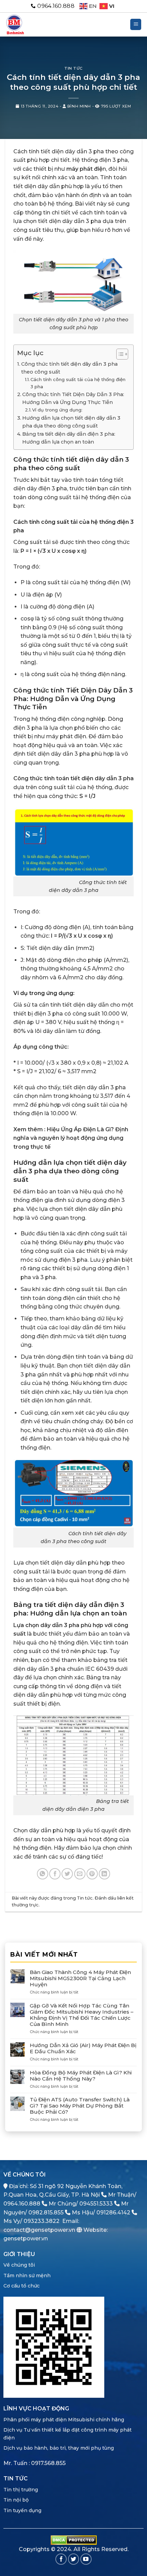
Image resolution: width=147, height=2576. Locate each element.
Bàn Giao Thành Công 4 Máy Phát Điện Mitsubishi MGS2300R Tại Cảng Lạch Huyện (80, 1978)
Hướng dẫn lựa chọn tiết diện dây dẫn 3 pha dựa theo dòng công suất (71, 422)
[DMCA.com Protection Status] (74, 2540)
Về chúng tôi (19, 2265)
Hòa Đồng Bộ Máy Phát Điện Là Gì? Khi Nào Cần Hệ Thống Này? (81, 2076)
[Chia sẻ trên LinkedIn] (104, 1874)
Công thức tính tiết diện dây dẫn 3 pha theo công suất (69, 368)
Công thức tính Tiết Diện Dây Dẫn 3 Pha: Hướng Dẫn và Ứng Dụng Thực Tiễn (73, 398)
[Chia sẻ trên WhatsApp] (43, 1874)
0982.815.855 (46, 2213)
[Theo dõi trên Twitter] (74, 2559)
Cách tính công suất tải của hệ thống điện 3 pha (78, 383)
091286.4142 (113, 2213)
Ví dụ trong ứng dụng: (57, 410)
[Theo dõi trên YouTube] (86, 2559)
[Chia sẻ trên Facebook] (55, 1874)
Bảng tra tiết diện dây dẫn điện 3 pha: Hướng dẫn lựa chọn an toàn (69, 438)
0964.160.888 (22, 2204)
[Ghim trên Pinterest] (92, 1874)
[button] (136, 24)
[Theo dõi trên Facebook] (61, 2559)
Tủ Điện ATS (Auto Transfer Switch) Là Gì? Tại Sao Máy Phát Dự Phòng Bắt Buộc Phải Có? (80, 2106)
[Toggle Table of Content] (119, 354)
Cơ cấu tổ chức (22, 2286)
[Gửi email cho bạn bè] (80, 1874)
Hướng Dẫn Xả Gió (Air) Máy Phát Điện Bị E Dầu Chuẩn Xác (83, 2048)
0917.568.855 (48, 2463)
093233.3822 (42, 2221)
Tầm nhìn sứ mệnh (27, 2276)
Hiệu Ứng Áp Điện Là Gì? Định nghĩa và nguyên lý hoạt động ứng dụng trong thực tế (71, 1138)
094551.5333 (96, 2204)
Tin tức (73, 68)
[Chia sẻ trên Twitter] (67, 1874)
